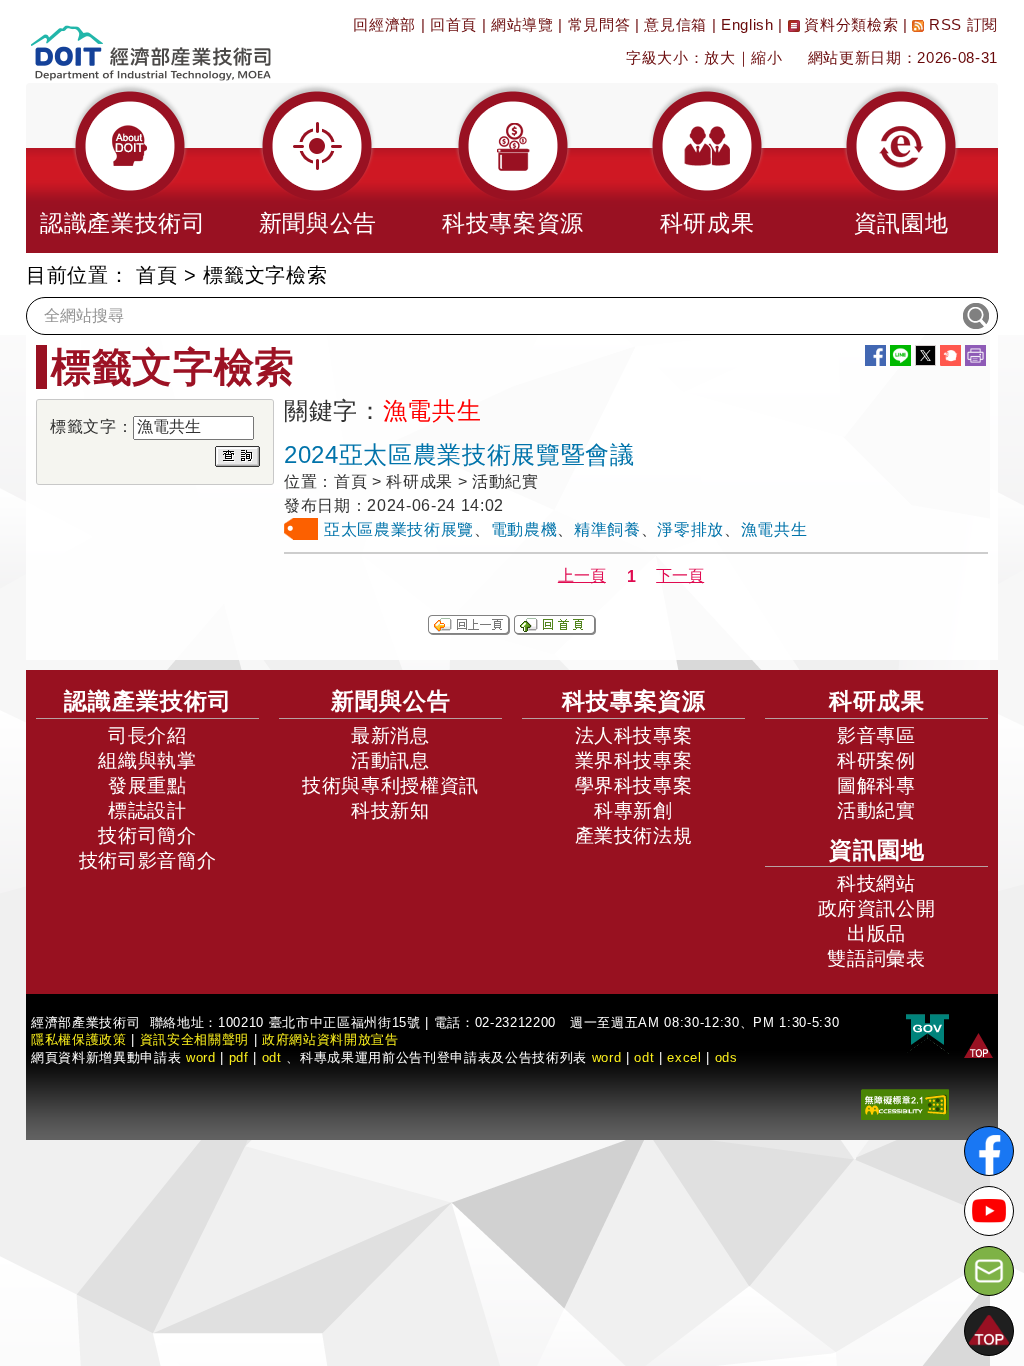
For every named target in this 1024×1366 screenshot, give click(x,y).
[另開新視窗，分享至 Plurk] (950, 355)
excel (684, 1057)
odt (272, 1057)
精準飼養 (607, 529)
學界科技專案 (634, 785)
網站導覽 (522, 24)
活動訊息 (390, 760)
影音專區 (876, 735)
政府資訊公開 (877, 908)
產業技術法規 (634, 835)
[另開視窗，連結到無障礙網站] (905, 1103)
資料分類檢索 (849, 24)
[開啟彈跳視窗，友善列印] (975, 355)
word (607, 1057)
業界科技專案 (634, 760)
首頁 (156, 275)
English (747, 24)
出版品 (876, 933)
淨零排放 (690, 529)
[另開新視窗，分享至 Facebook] (875, 355)
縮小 (766, 57)
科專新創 (633, 810)
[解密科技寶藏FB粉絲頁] (989, 1151)
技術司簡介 (147, 835)
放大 (719, 57)
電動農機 (524, 529)
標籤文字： (91, 426)
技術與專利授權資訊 (390, 785)
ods (726, 1057)
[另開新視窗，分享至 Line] (900, 355)
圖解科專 (876, 785)
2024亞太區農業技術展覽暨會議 (459, 454)
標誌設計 (147, 810)
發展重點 (147, 785)
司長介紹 (147, 735)
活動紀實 (876, 810)
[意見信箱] (989, 1271)
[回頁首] (978, 1044)
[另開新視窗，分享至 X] (925, 355)
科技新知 (390, 810)
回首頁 (453, 24)
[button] (123, 168)
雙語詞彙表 (876, 958)
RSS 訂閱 (961, 24)
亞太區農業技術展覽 (399, 529)
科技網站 (876, 883)
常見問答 (599, 24)
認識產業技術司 (148, 701)
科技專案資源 (634, 701)
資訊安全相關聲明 (194, 1039)
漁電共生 (774, 529)
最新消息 (390, 735)
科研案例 (876, 760)
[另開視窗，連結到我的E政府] (927, 1030)
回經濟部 (384, 24)
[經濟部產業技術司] (150, 40)
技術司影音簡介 (148, 860)
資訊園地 (877, 850)
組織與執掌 (147, 760)
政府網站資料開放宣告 (330, 1039)
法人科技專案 (634, 735)
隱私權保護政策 (79, 1039)
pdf (239, 1057)
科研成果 (877, 701)
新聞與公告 (391, 701)
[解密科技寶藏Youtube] (989, 1211)
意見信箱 (675, 24)
